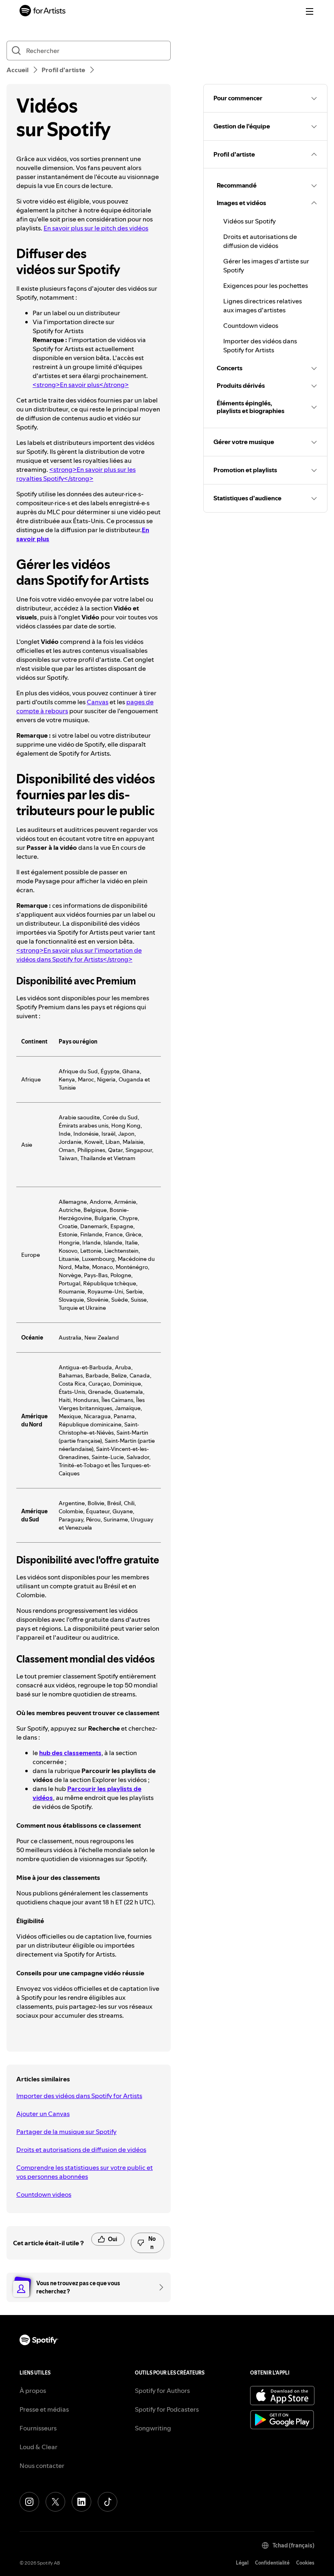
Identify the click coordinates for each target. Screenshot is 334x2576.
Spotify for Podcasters (167, 2409)
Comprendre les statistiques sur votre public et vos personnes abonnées (85, 2172)
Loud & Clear (38, 2447)
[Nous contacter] (158, 2287)
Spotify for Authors (162, 2390)
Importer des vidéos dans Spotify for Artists (79, 2096)
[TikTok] (108, 2502)
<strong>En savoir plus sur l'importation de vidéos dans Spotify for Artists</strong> (79, 955)
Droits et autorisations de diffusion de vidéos (81, 2149)
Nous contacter (42, 2465)
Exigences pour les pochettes (266, 285)
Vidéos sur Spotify (249, 221)
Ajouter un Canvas (43, 2114)
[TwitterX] (55, 2502)
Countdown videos (44, 2194)
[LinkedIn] (81, 2502)
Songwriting (153, 2428)
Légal (242, 2563)
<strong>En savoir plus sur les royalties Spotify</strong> (76, 474)
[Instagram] (29, 2502)
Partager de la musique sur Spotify (66, 2132)
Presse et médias (44, 2409)
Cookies (305, 2563)
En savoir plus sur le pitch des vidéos (96, 228)
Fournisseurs (38, 2428)
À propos (33, 2390)
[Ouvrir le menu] (310, 11)
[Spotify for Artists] (43, 12)
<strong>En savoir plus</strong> (81, 385)
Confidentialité (272, 2563)
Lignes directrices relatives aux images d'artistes (263, 305)
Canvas (98, 702)
